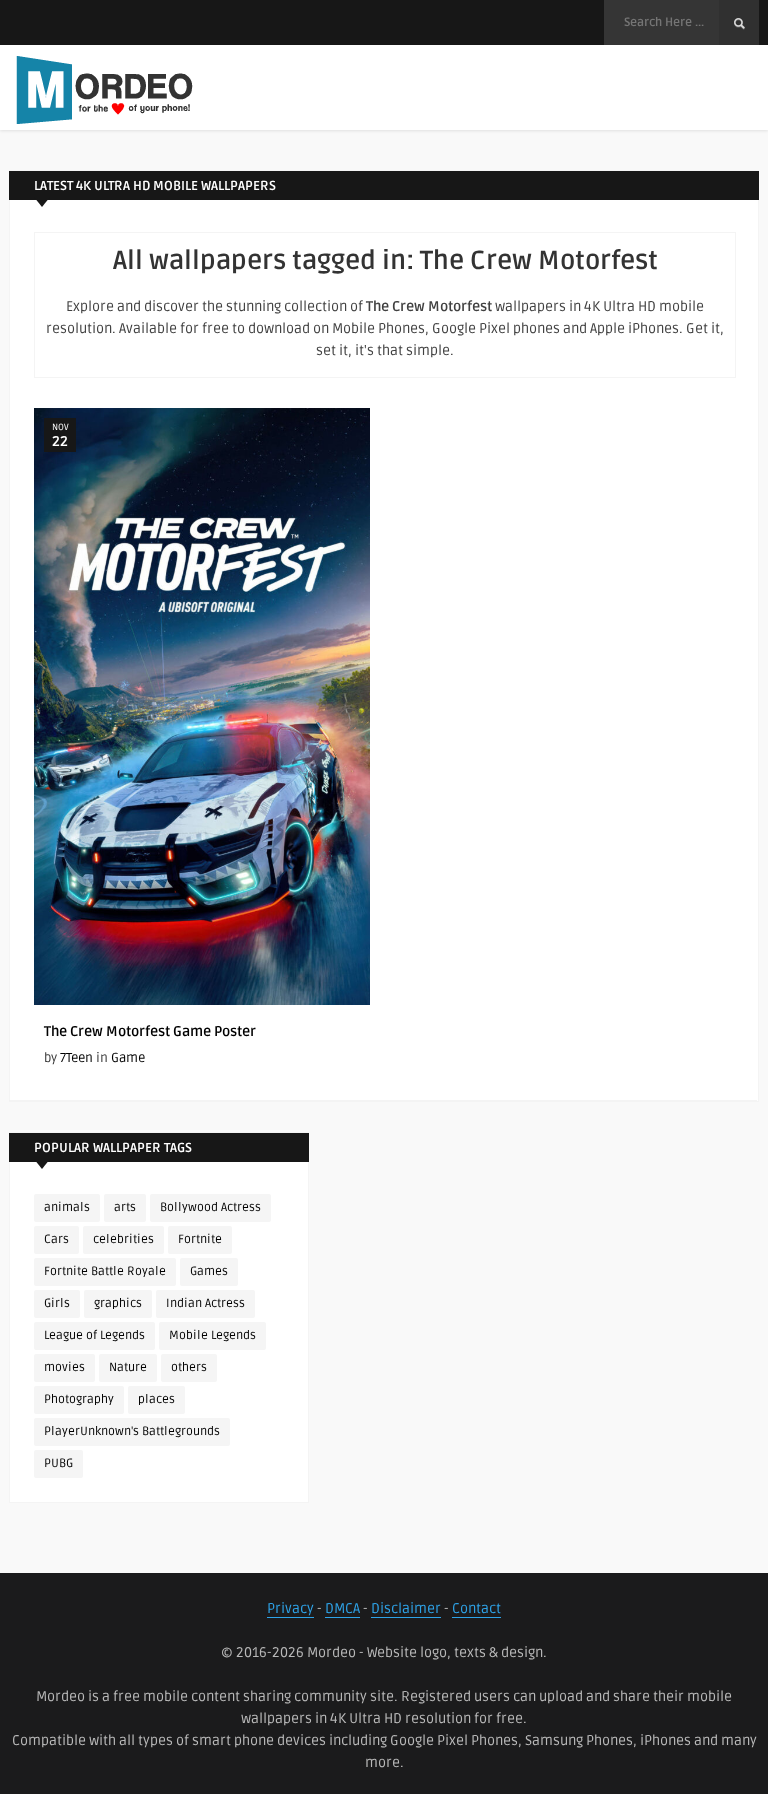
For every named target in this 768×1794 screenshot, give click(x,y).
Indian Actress (205, 1303)
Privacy (290, 1608)
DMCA (342, 1608)
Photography (79, 1399)
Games (209, 1271)
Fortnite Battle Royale (105, 1271)
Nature (128, 1367)
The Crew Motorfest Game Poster (150, 1031)
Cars (56, 1239)
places (156, 1399)
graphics (118, 1303)
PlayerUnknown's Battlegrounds (132, 1431)
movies (64, 1367)
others (189, 1367)
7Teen (76, 1058)
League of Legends (94, 1335)
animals (67, 1207)
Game (128, 1058)
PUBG (58, 1463)
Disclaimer (406, 1608)
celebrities (123, 1239)
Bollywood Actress (210, 1207)
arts (125, 1207)
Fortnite (200, 1239)
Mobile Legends (212, 1335)
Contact (476, 1608)
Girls (57, 1303)
